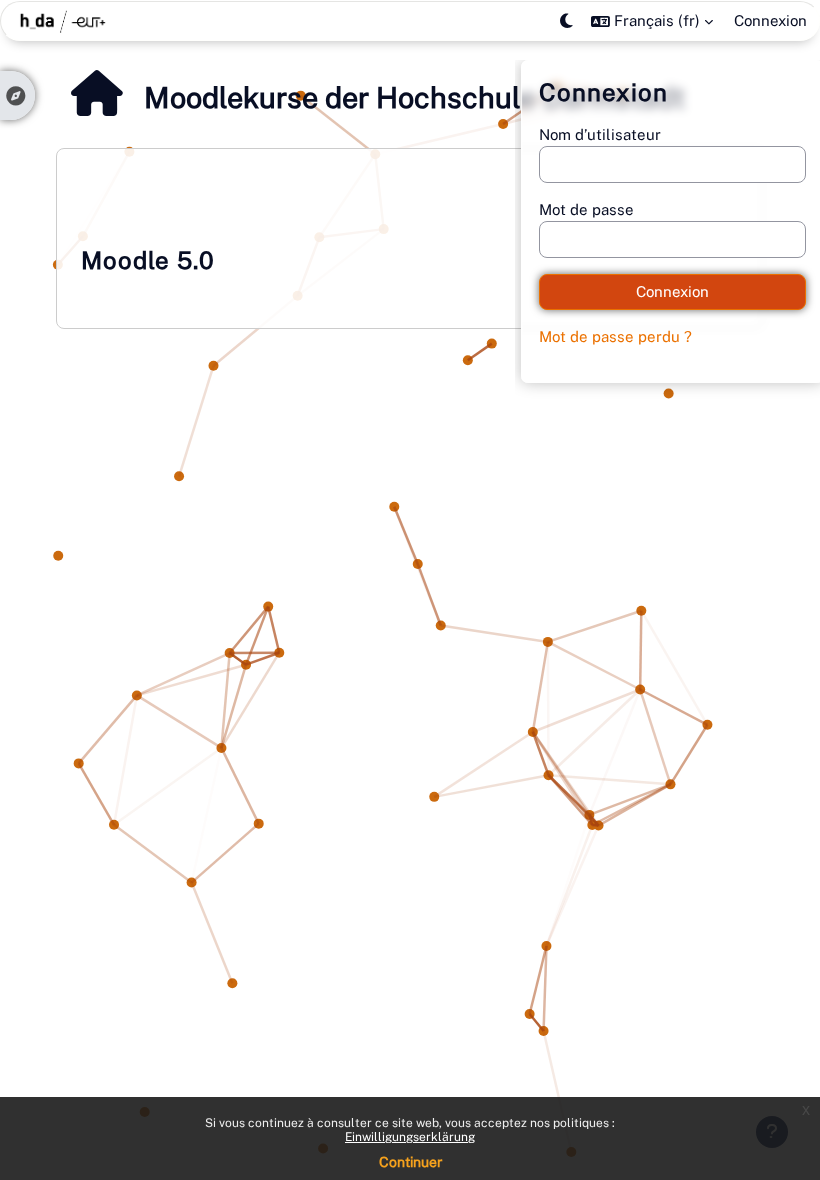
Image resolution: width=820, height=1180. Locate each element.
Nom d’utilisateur (600, 134)
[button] (652, 21)
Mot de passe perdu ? (615, 336)
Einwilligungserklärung (410, 1137)
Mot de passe (586, 209)
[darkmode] (567, 21)
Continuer (410, 1162)
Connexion (770, 20)
